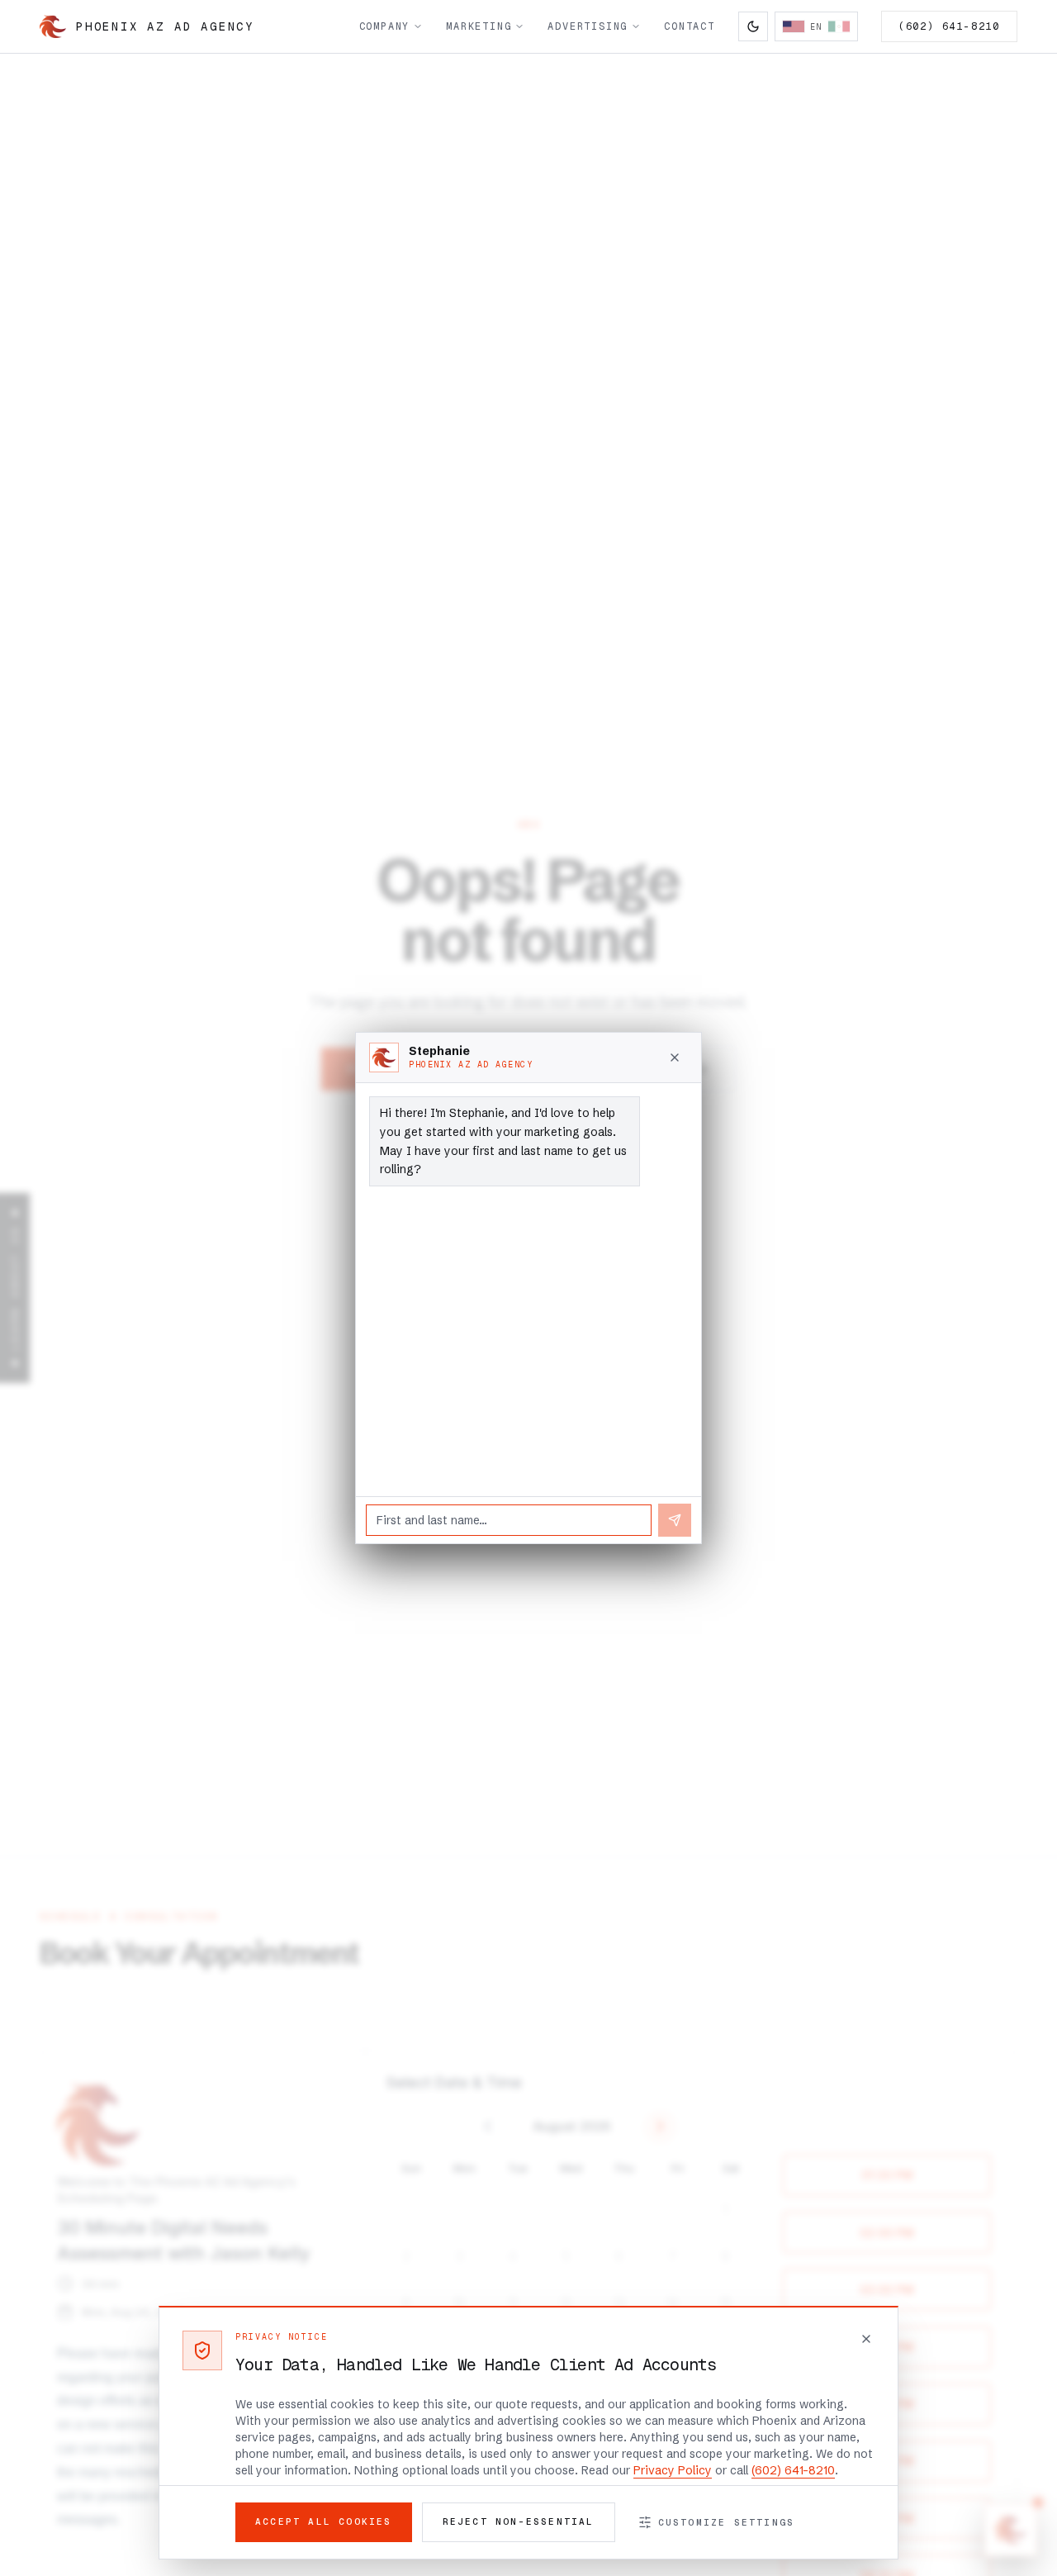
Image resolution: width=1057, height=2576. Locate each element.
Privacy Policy (673, 2470)
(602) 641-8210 (949, 26)
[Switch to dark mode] (753, 26)
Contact (690, 26)
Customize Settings (727, 2522)
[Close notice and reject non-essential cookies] (866, 2339)
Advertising (588, 26)
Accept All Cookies (324, 2521)
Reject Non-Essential (519, 2521)
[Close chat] (675, 1057)
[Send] (675, 1520)
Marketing (479, 26)
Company (385, 26)
